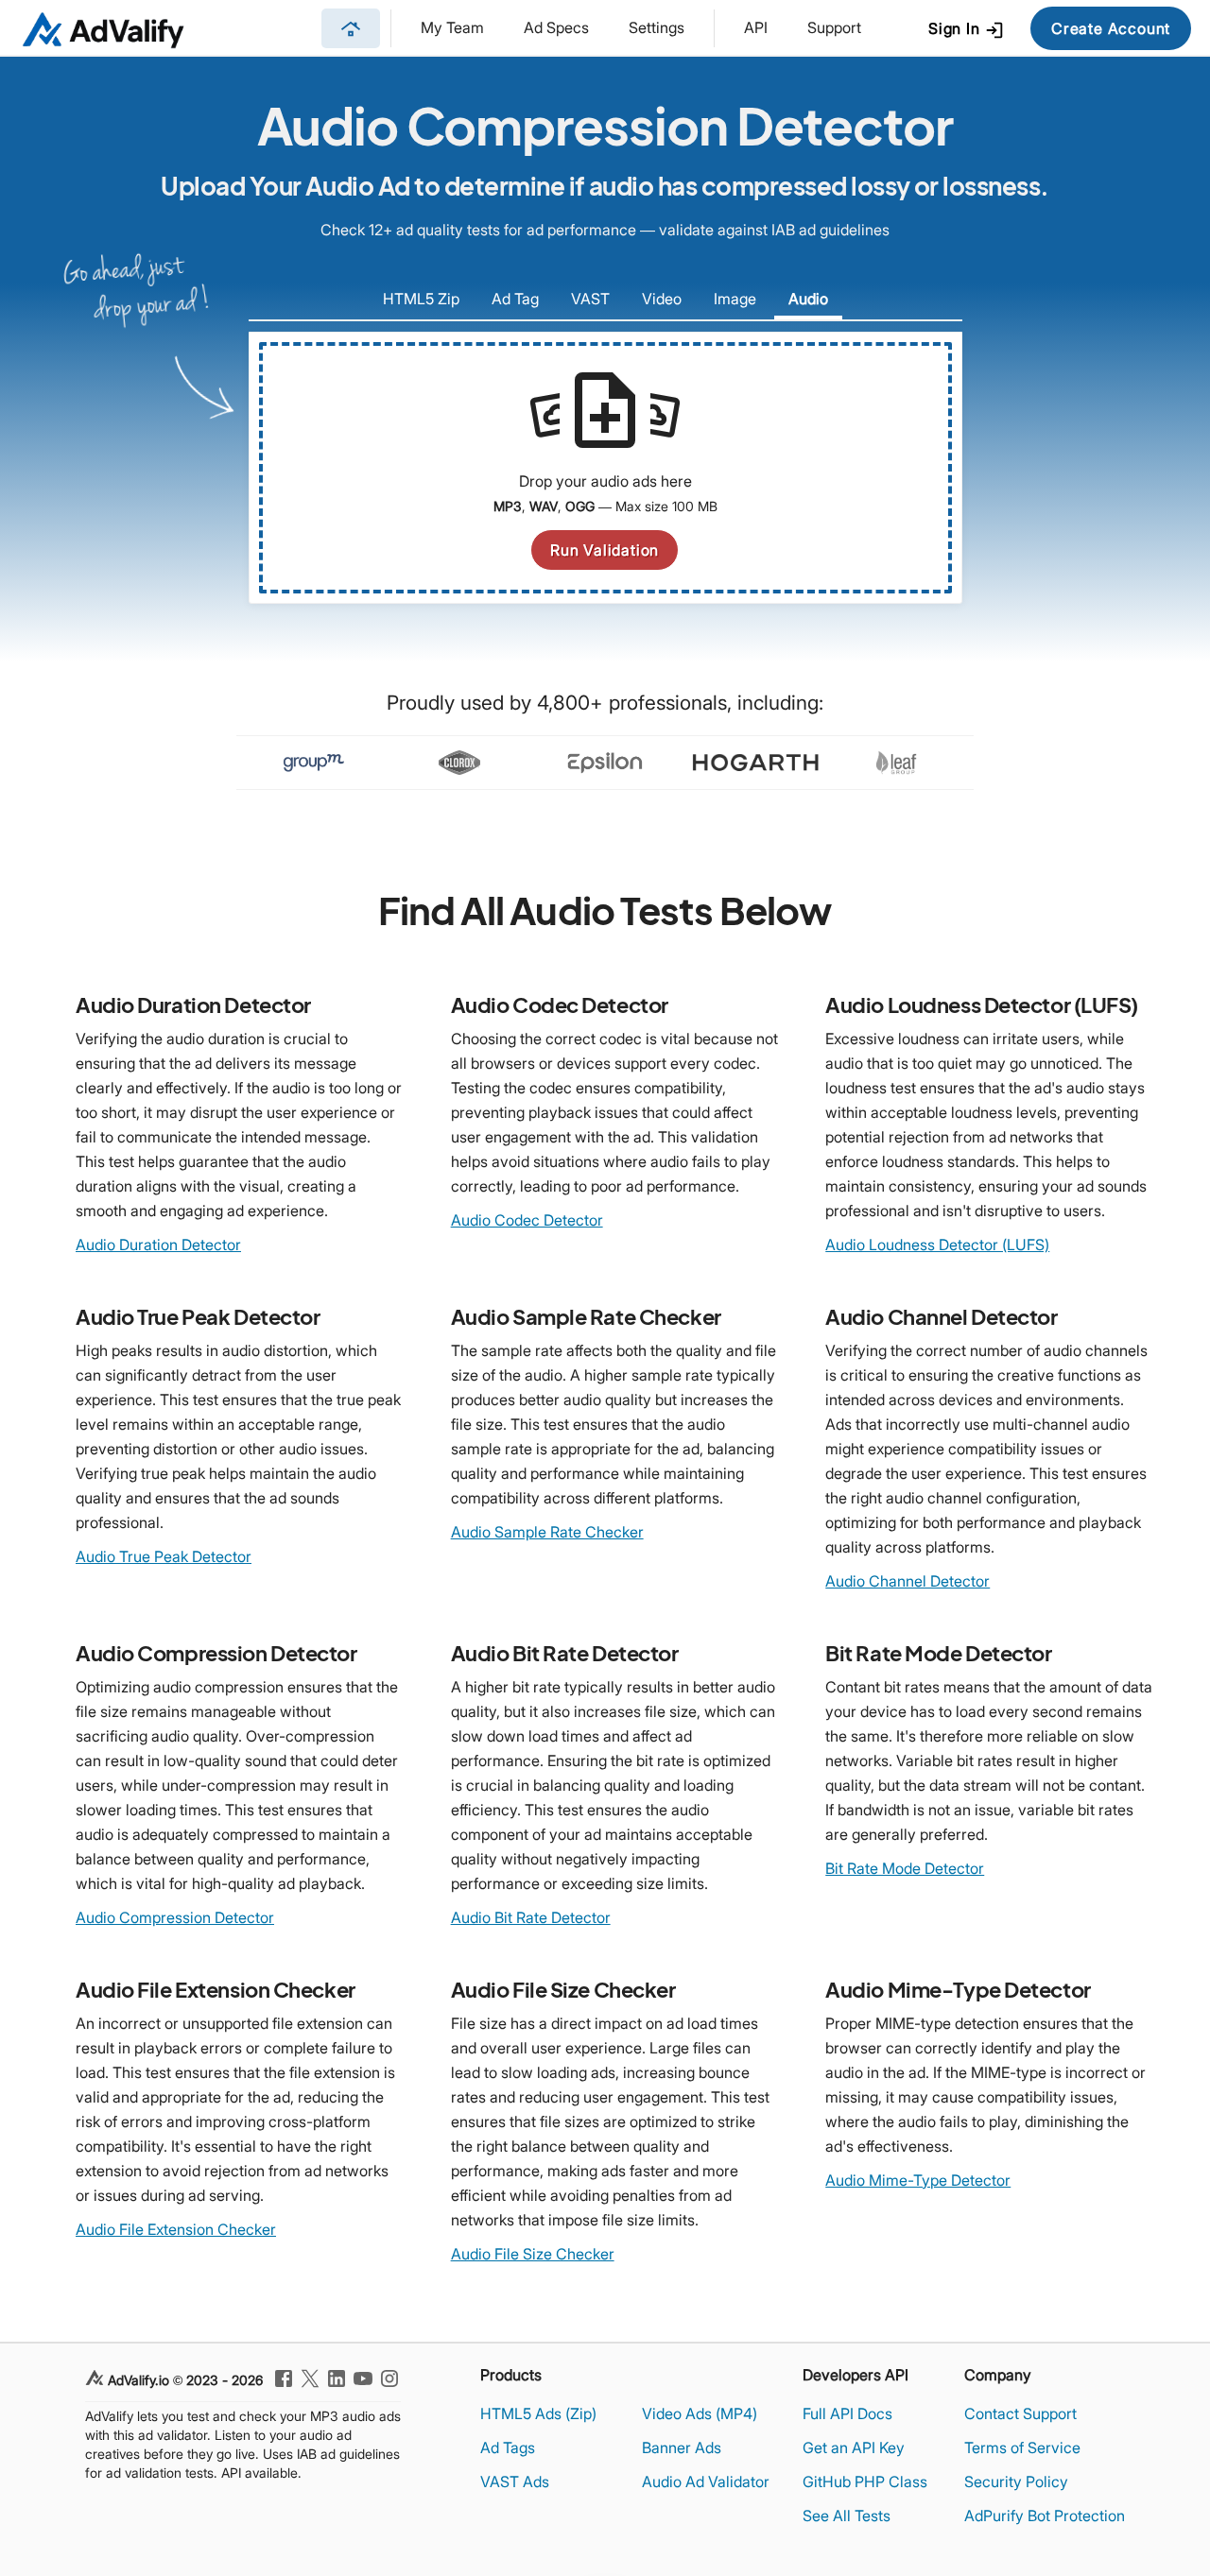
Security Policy (1016, 2482)
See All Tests (847, 2516)
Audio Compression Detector (175, 1917)
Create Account (1111, 28)
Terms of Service (1022, 2447)
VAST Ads (515, 2482)
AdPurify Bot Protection (1045, 2516)
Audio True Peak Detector (164, 1556)
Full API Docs (847, 2413)
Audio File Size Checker (533, 2254)
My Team (452, 27)
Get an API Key (854, 2447)
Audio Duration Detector (158, 1245)
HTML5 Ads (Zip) (538, 2413)
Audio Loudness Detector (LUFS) (937, 1245)
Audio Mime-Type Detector (918, 2180)
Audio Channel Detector (907, 1581)
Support (834, 27)
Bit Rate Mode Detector (905, 1868)
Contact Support (1020, 2413)
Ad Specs (556, 27)
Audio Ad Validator (706, 2482)
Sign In (967, 30)
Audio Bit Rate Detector (531, 1917)
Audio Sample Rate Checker (547, 1532)
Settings (657, 27)
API (756, 27)
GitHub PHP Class (865, 2482)
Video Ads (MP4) (700, 2413)
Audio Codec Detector (527, 1220)
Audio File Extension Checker (176, 2229)
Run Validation (605, 550)
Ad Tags (508, 2447)
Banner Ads (682, 2447)
